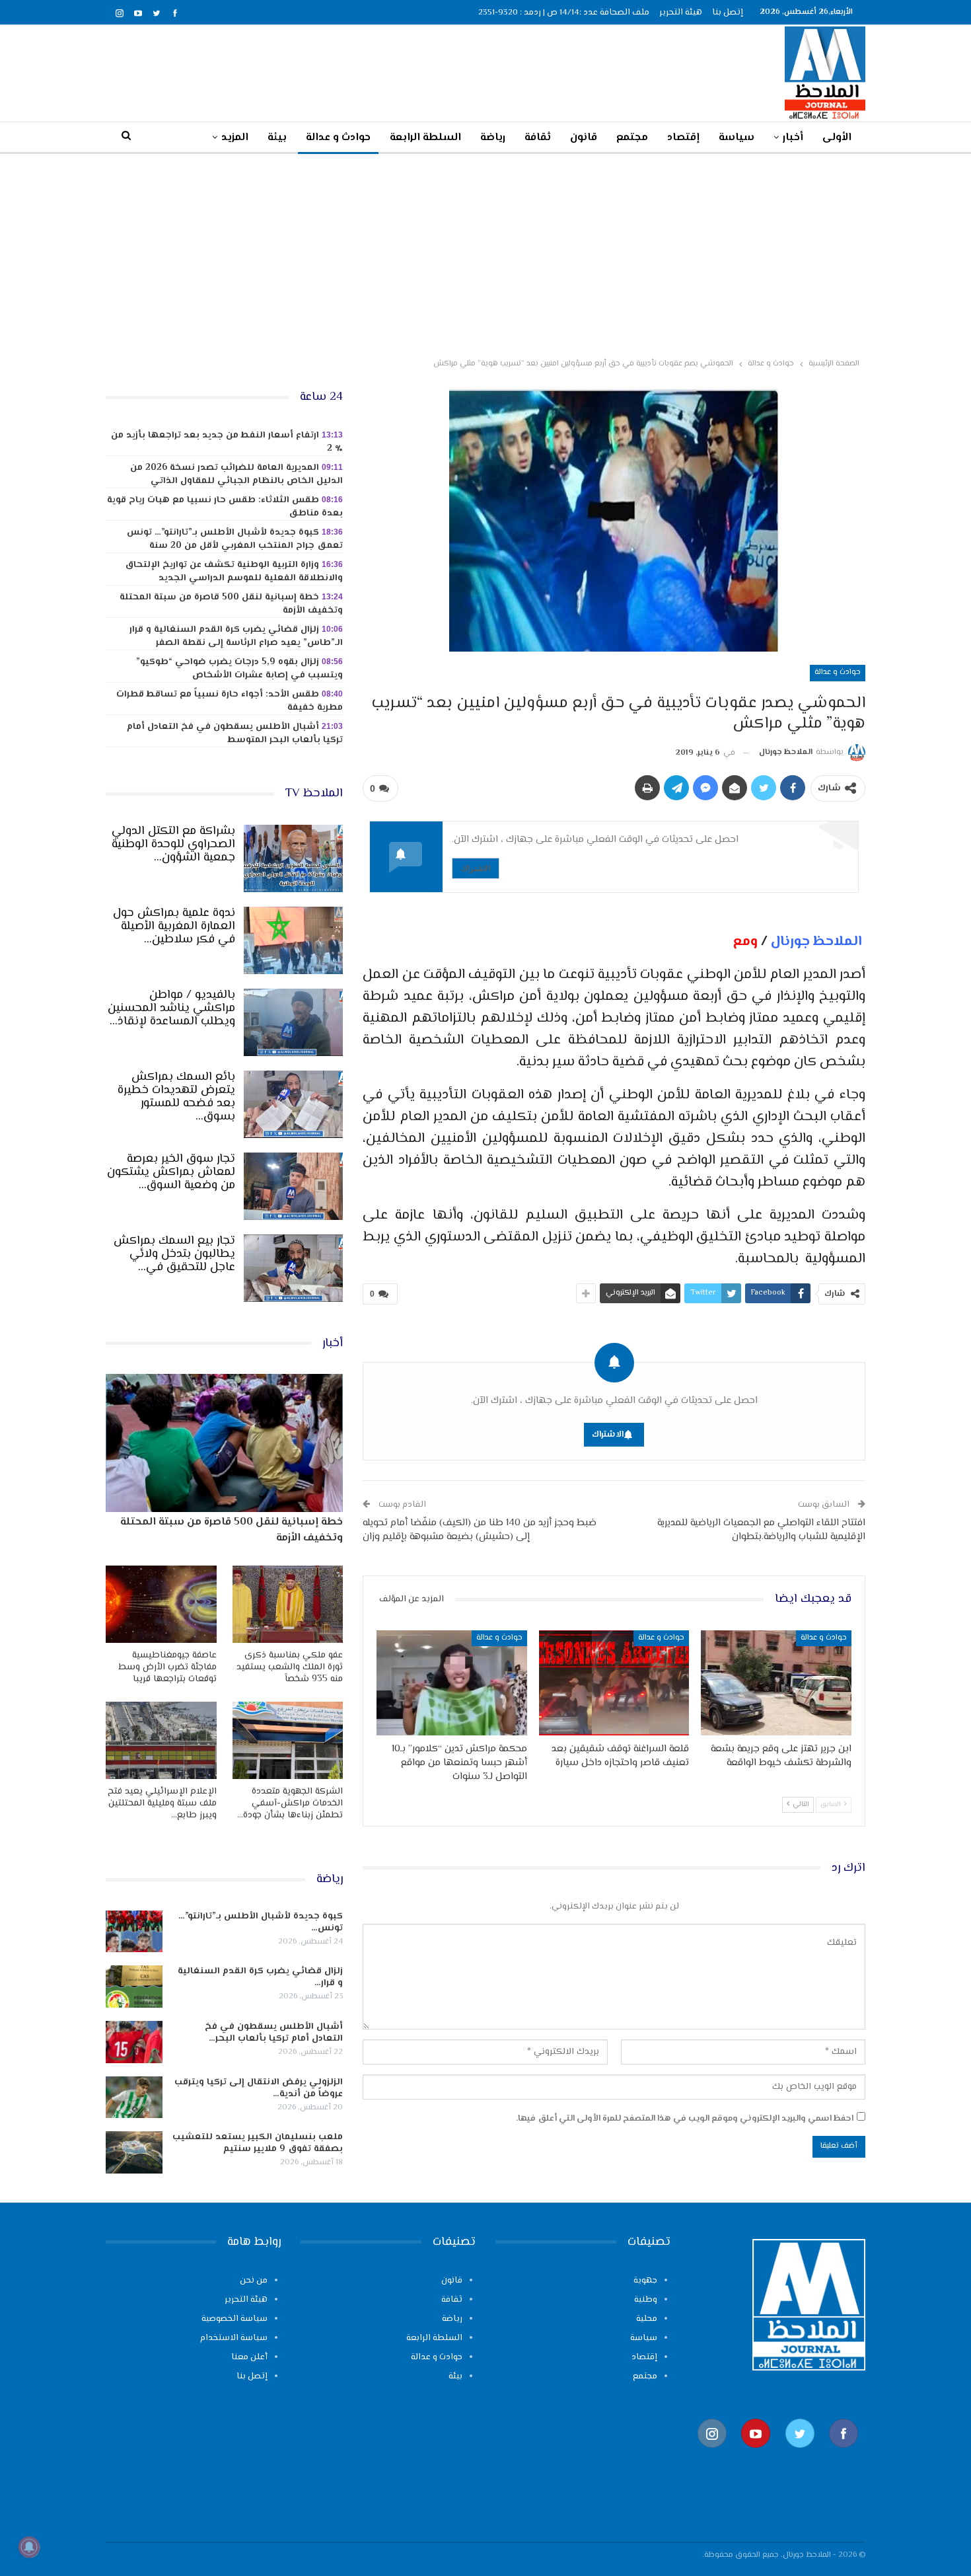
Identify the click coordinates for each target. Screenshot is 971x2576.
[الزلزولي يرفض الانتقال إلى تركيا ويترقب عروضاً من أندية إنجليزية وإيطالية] (134, 2098)
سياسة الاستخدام (234, 2338)
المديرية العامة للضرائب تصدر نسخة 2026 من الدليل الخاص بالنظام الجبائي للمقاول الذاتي (236, 474)
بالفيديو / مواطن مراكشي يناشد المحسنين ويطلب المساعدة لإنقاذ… (171, 1008)
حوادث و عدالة (338, 138)
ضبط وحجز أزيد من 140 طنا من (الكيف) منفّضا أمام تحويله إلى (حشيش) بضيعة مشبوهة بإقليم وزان (480, 1530)
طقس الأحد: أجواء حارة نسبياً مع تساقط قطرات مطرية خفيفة (230, 701)
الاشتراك (476, 868)
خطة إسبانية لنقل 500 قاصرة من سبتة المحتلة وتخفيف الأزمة (231, 604)
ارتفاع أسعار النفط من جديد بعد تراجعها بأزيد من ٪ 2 (227, 442)
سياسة (737, 138)
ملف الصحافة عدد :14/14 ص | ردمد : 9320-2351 (564, 13)
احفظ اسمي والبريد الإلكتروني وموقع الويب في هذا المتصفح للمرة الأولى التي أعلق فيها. (685, 2119)
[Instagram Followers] (712, 2455)
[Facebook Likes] (844, 2455)
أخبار (793, 138)
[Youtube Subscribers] (756, 2455)
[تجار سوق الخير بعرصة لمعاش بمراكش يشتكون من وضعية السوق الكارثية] (293, 1186)
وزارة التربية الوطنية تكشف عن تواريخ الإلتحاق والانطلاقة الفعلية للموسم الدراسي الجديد (234, 572)
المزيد (235, 138)
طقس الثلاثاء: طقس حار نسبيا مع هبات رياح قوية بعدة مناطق (225, 507)
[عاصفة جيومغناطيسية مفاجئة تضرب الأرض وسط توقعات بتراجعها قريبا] (161, 1604)
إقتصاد (683, 138)
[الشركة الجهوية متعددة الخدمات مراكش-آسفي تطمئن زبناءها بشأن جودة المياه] (288, 1740)
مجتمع (632, 138)
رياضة (493, 138)
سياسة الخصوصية (234, 2319)
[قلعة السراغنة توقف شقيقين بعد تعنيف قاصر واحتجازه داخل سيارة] (614, 1683)
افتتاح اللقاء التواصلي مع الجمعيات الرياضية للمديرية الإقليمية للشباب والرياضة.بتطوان (761, 1530)
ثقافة (538, 138)
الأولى (837, 138)
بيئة (277, 138)
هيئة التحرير (681, 13)
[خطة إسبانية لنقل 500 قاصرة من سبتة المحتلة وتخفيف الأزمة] (224, 1443)
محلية (647, 2319)
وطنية (646, 2300)
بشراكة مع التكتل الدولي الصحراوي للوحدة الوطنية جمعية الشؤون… (173, 845)
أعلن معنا (249, 2357)
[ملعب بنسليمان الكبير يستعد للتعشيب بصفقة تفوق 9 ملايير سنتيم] (134, 2152)
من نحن (254, 2281)
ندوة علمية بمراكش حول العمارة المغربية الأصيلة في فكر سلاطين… (174, 927)
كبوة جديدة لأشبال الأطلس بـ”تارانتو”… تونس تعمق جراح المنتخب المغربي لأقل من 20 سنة (235, 539)
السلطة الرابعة (425, 138)
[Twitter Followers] (800, 2455)
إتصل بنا (728, 13)
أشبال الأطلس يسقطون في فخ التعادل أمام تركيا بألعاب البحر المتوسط (235, 734)
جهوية (645, 2281)
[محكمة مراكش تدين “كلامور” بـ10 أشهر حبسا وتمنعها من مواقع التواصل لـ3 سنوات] (452, 1683)
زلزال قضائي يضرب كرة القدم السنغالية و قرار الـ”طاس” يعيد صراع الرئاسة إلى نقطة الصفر (236, 636)
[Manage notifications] (29, 2547)
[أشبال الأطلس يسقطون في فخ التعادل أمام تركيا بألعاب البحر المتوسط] (134, 2042)
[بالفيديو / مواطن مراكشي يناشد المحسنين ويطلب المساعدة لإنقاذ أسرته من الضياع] (293, 1022)
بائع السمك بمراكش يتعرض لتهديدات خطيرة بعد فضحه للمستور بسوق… (176, 1097)
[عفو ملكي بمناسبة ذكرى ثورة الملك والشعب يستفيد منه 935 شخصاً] (288, 1604)
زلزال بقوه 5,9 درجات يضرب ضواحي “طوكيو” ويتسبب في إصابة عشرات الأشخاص (239, 669)
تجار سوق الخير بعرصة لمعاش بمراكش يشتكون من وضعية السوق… (171, 1172)
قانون (584, 138)
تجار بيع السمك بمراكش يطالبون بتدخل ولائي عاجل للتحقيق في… (174, 1254)
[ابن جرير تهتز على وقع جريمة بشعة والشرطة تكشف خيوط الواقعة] (776, 1683)
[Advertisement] (485, 253)
